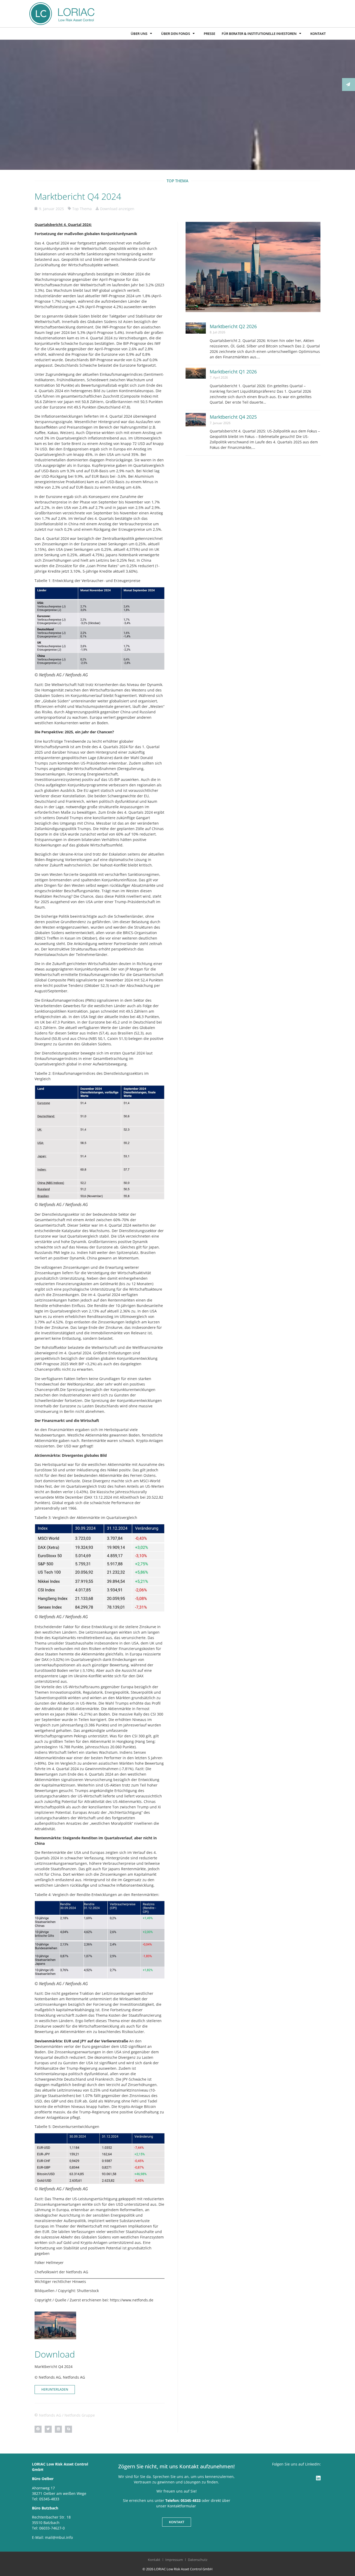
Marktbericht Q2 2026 (233, 326)
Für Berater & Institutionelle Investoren (259, 34)
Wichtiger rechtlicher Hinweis (60, 2281)
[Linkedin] (318, 2478)
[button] (38, 2429)
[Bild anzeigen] (100, 628)
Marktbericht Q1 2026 (233, 372)
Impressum (174, 2560)
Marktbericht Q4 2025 (233, 417)
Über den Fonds (176, 34)
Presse (209, 34)
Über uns (139, 34)
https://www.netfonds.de (132, 2300)
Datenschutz (198, 2560)
